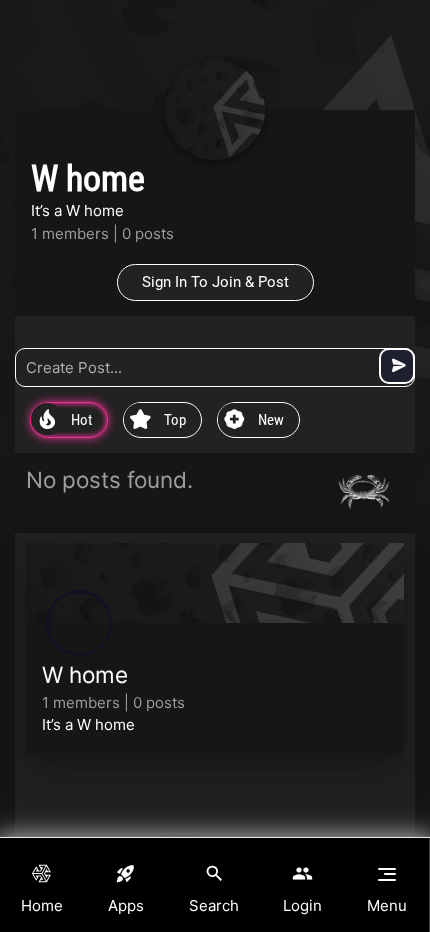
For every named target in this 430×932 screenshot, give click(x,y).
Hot (65, 421)
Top (158, 421)
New (254, 421)
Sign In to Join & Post (215, 282)
